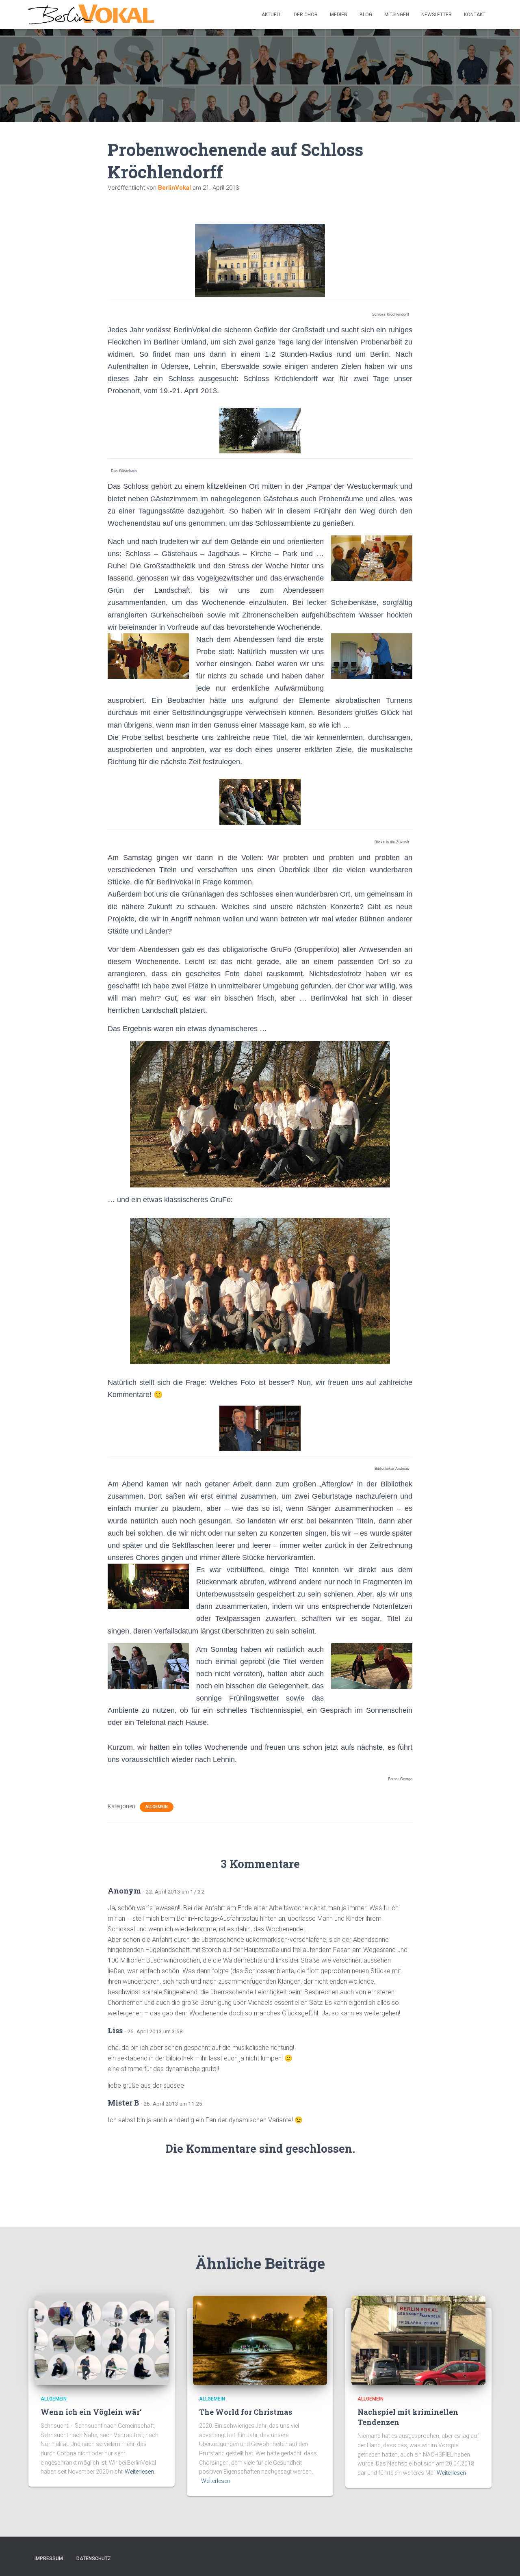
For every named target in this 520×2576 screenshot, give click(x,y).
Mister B (123, 2103)
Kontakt (475, 15)
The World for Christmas (246, 2412)
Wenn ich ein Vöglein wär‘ (91, 2412)
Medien (339, 15)
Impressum (49, 2559)
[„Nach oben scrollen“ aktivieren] (504, 2560)
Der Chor (306, 15)
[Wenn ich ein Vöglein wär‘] (102, 2340)
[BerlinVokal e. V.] (91, 15)
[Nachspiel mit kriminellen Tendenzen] (418, 2340)
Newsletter (437, 15)
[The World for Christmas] (260, 2340)
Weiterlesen (139, 2472)
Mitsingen (397, 15)
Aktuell (272, 15)
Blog (366, 15)
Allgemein (157, 1807)
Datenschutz (94, 2559)
